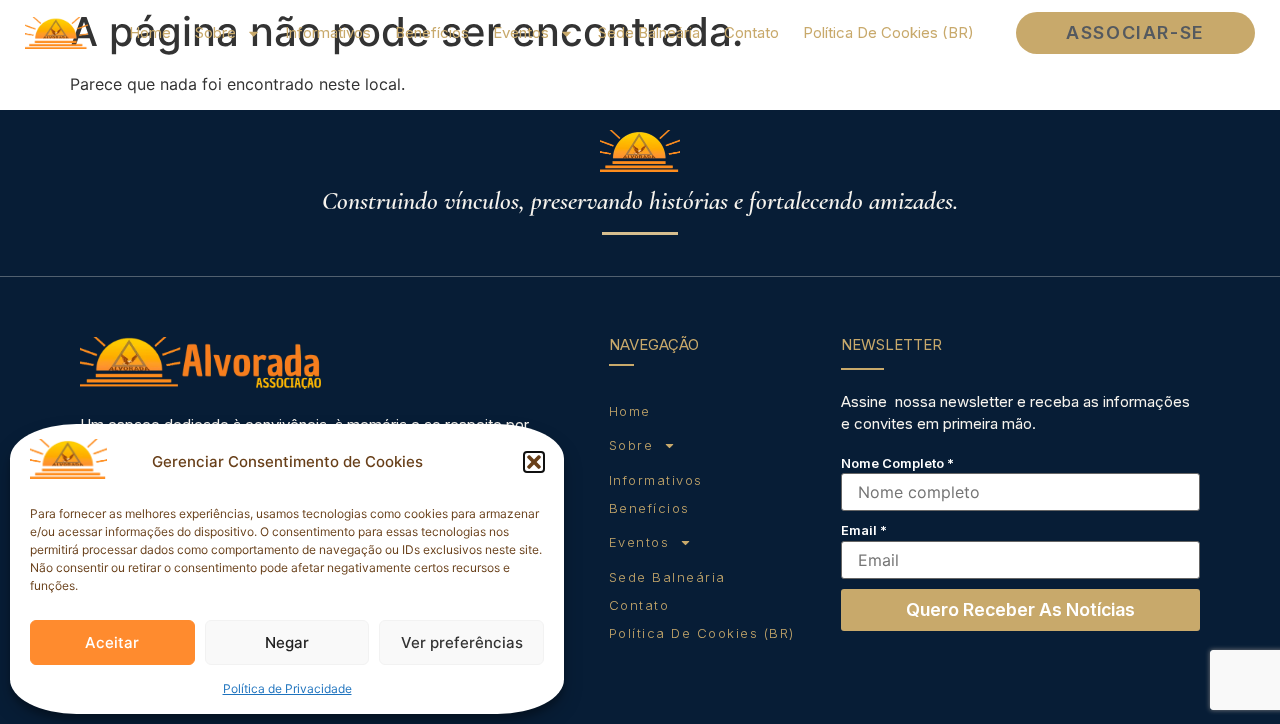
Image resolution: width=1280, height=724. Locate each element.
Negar (287, 642)
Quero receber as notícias (1020, 609)
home (150, 32)
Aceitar (112, 642)
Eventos (521, 32)
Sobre (215, 32)
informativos (328, 32)
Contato (751, 32)
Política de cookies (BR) (888, 32)
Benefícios (432, 32)
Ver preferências (462, 642)
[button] (534, 462)
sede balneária (649, 32)
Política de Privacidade (287, 688)
